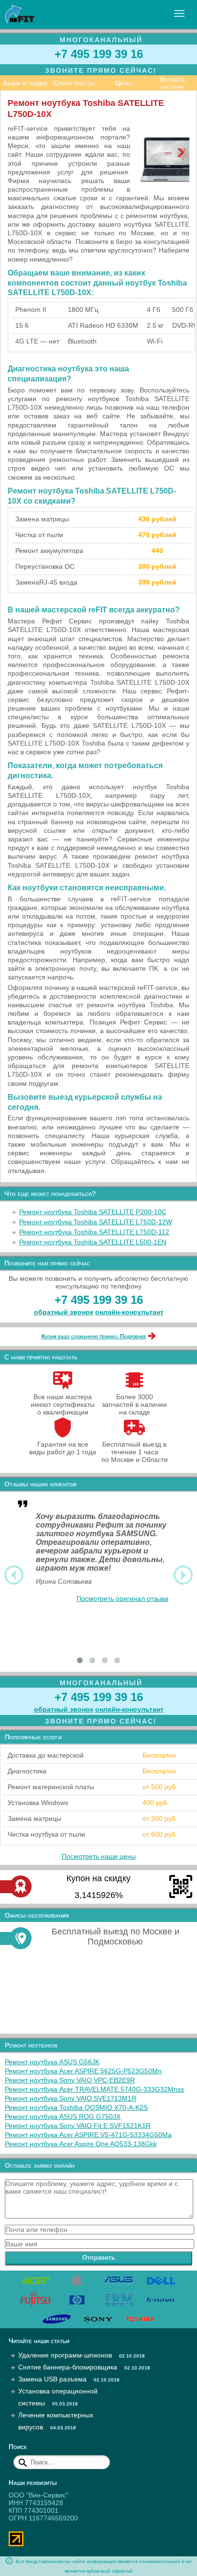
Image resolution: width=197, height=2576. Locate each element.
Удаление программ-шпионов (65, 2355)
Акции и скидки (25, 83)
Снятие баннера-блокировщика (68, 2367)
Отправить (99, 2258)
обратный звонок (64, 1312)
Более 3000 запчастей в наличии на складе (134, 1404)
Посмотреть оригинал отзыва (122, 1598)
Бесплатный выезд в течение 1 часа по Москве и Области (135, 1452)
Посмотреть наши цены (99, 1856)
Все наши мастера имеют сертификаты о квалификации (63, 1404)
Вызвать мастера (173, 83)
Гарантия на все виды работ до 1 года (63, 1448)
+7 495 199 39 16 (99, 54)
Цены (123, 83)
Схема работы (74, 83)
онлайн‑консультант (129, 1312)
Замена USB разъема (52, 2379)
